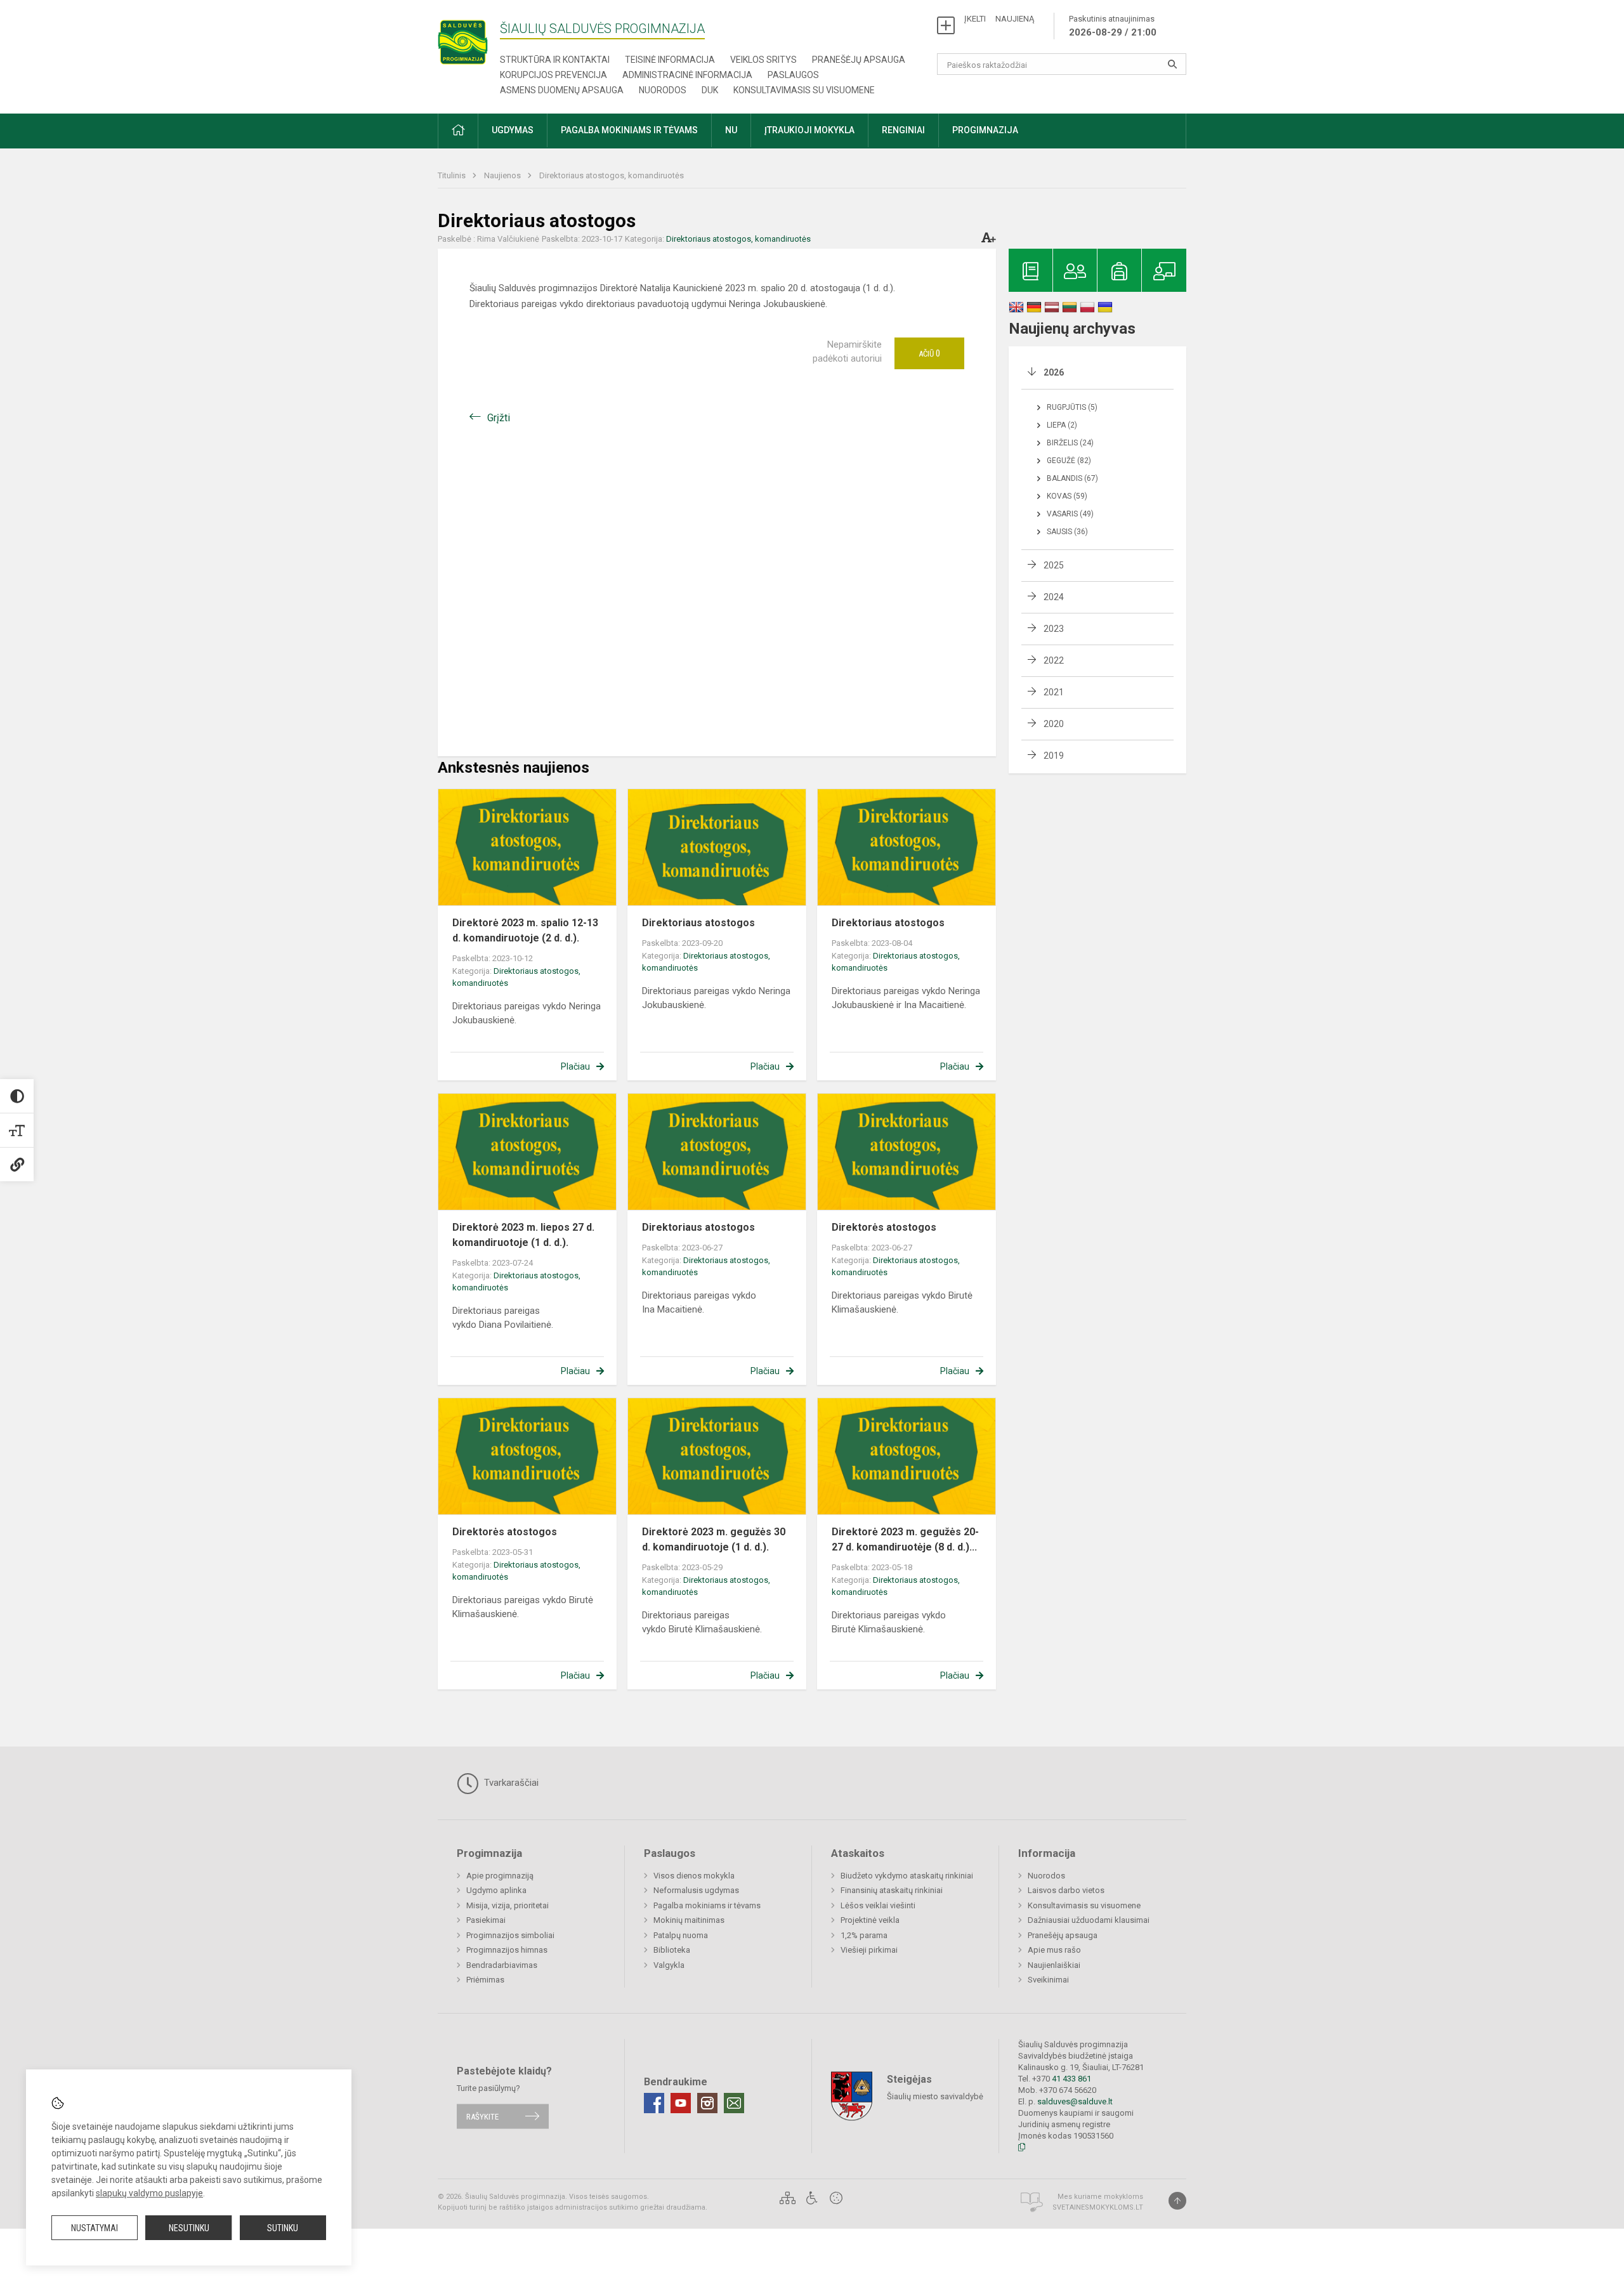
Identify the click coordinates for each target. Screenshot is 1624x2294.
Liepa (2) (1062, 425)
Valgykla (669, 1965)
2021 (1054, 692)
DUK (710, 90)
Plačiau (575, 1066)
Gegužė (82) (1069, 461)
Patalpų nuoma (681, 1935)
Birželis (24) (1070, 443)
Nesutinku (189, 2228)
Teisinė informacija (670, 60)
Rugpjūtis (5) (1072, 407)
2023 (1054, 629)
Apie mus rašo (1054, 1950)
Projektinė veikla (870, 1920)
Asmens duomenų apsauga (562, 90)
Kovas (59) (1067, 496)
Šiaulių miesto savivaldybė (935, 2096)
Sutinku (283, 2228)
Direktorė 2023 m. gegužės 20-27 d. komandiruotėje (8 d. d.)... (905, 1539)
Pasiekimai (486, 1920)
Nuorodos (663, 90)
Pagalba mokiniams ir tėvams (707, 1905)
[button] (458, 131)
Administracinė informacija (687, 75)
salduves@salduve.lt (1075, 2101)
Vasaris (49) (1070, 514)
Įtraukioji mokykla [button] (809, 130)
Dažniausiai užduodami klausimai (1089, 1920)
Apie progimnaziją (500, 1876)
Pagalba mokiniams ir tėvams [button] (629, 130)
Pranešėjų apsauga (859, 60)
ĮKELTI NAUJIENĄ (999, 19)
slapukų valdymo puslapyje (149, 2193)
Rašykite (482, 2116)
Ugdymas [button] (513, 130)
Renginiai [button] (903, 130)
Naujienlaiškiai (1054, 1965)
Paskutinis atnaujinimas (1113, 26)
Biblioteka (672, 1950)
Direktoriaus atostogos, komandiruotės (612, 175)
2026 (1054, 372)
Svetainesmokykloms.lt (1098, 2207)
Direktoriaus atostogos (698, 923)
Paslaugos (793, 75)
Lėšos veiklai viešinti (878, 1905)
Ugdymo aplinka (496, 1890)
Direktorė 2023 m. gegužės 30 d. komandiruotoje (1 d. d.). (714, 1539)
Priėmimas (485, 1980)
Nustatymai (95, 2228)
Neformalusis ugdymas (696, 1890)
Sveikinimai (1048, 1980)
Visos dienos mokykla (694, 1876)
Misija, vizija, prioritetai (507, 1905)
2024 (1054, 597)
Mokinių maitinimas (689, 1920)
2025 (1054, 565)
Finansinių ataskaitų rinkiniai (892, 1890)
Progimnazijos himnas (507, 1950)
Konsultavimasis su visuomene (804, 90)
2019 (1054, 756)
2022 (1054, 660)
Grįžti (499, 418)
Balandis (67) (1072, 478)
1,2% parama (864, 1935)
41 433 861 (1071, 2079)
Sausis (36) (1067, 532)
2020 (1054, 724)
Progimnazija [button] (985, 130)
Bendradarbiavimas (502, 1965)
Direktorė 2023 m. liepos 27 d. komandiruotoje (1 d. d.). (523, 1235)
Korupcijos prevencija (553, 75)
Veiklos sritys (763, 60)
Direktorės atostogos (884, 1227)
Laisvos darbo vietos (1066, 1890)
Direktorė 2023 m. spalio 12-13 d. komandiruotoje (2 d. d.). (525, 930)
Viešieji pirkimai (869, 1950)
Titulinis (453, 175)
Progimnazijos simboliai (510, 1935)
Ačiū (929, 353)
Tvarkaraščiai (510, 1783)
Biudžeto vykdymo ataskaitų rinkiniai (907, 1876)
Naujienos (503, 175)
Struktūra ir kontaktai (555, 60)
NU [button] (731, 130)
